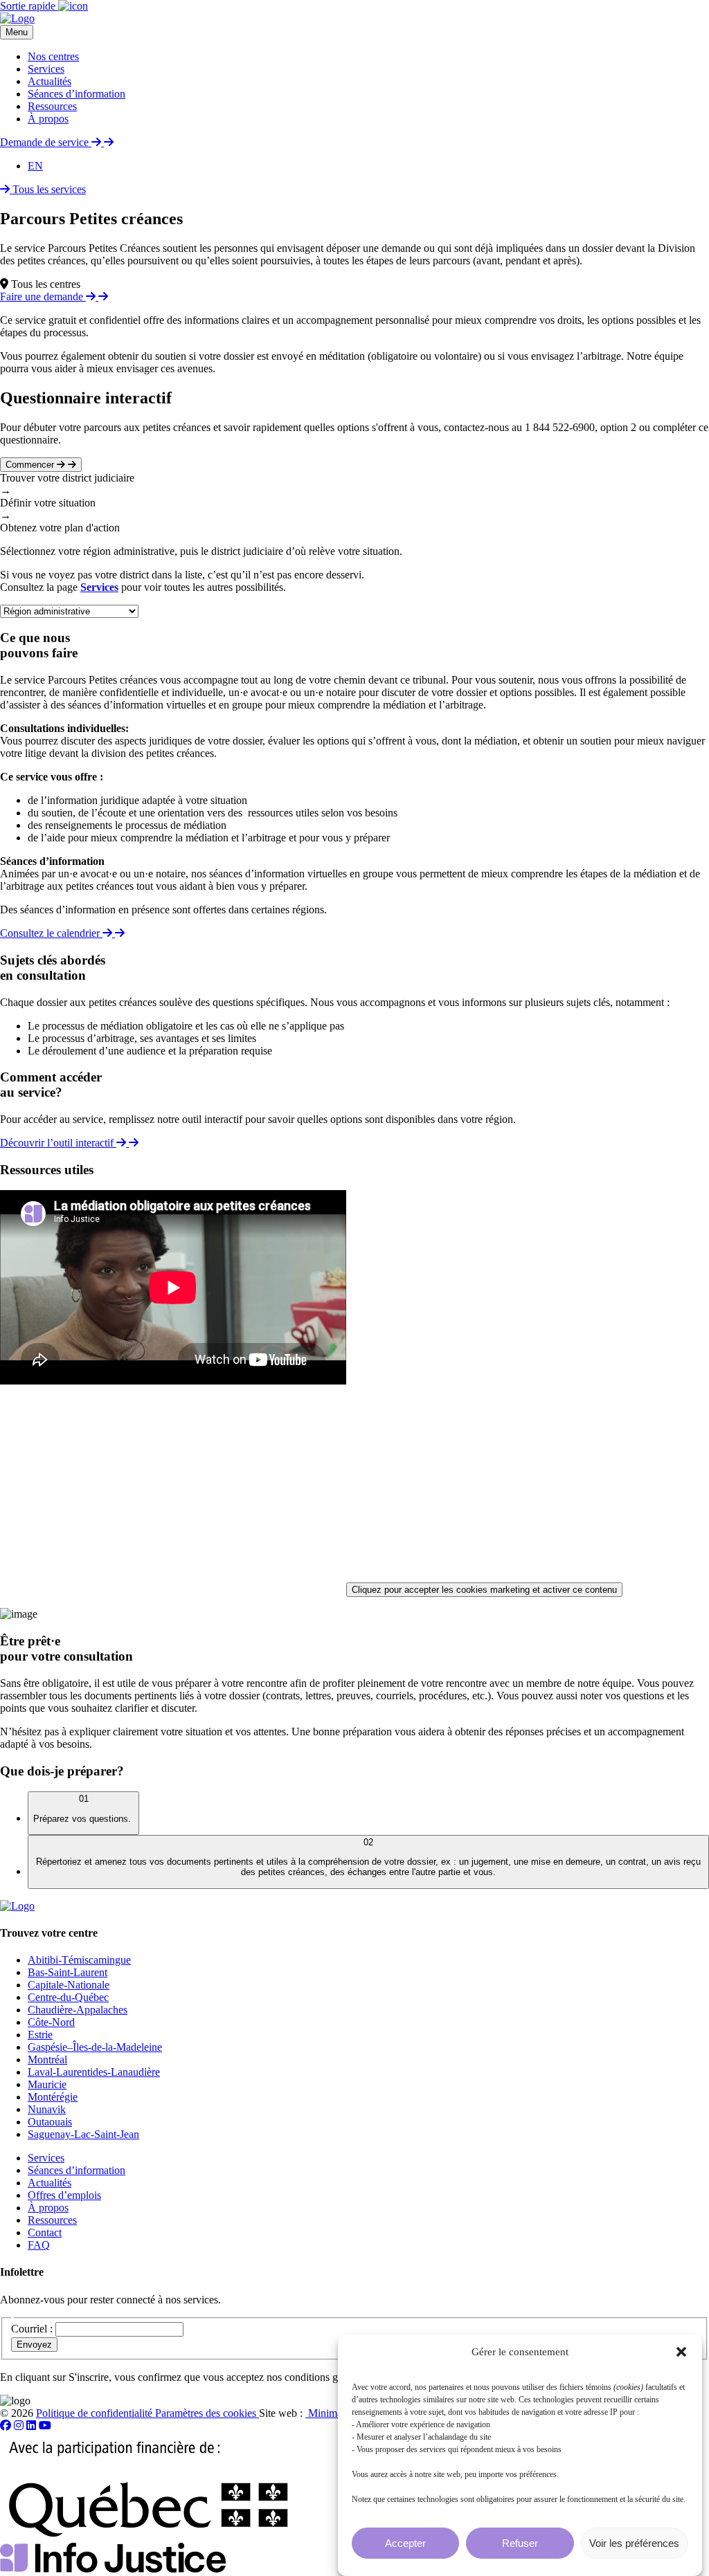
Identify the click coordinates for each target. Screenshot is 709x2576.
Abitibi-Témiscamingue (79, 1960)
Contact (45, 2232)
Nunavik (47, 2109)
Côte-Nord (51, 2022)
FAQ (39, 2245)
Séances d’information (77, 94)
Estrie (40, 2035)
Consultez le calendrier (51, 933)
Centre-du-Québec (68, 1997)
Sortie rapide (29, 6)
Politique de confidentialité (96, 2413)
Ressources (52, 106)
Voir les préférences (634, 2543)
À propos (48, 119)
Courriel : (32, 2329)
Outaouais (50, 2122)
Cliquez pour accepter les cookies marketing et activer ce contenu (484, 1590)
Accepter (405, 2543)
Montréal (47, 2059)
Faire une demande (43, 296)
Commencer (31, 465)
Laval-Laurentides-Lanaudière (94, 2072)
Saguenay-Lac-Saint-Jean (83, 2134)
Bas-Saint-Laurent (68, 1972)
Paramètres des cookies (207, 2413)
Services (46, 69)
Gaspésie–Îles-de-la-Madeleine (95, 2047)
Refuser (520, 2543)
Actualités (50, 81)
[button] (681, 2352)
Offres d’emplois (64, 2195)
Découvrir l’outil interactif (58, 1143)
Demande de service (46, 142)
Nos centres (53, 56)
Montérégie (53, 2097)
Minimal (325, 2413)
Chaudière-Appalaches (78, 2010)
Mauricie (47, 2084)
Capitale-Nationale (69, 1985)
